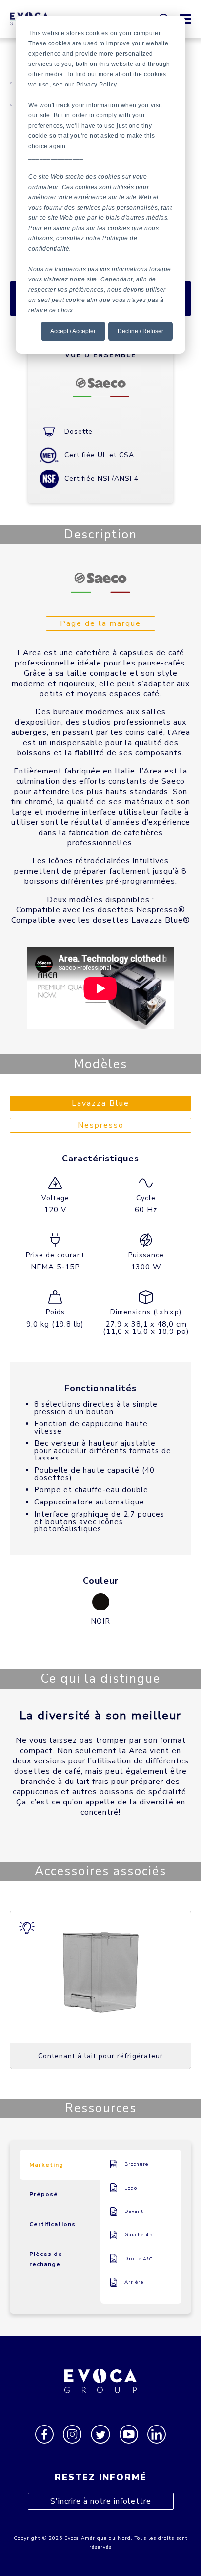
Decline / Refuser (141, 331)
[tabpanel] (100, 1990)
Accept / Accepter (73, 331)
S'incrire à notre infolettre (101, 2501)
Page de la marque (100, 623)
